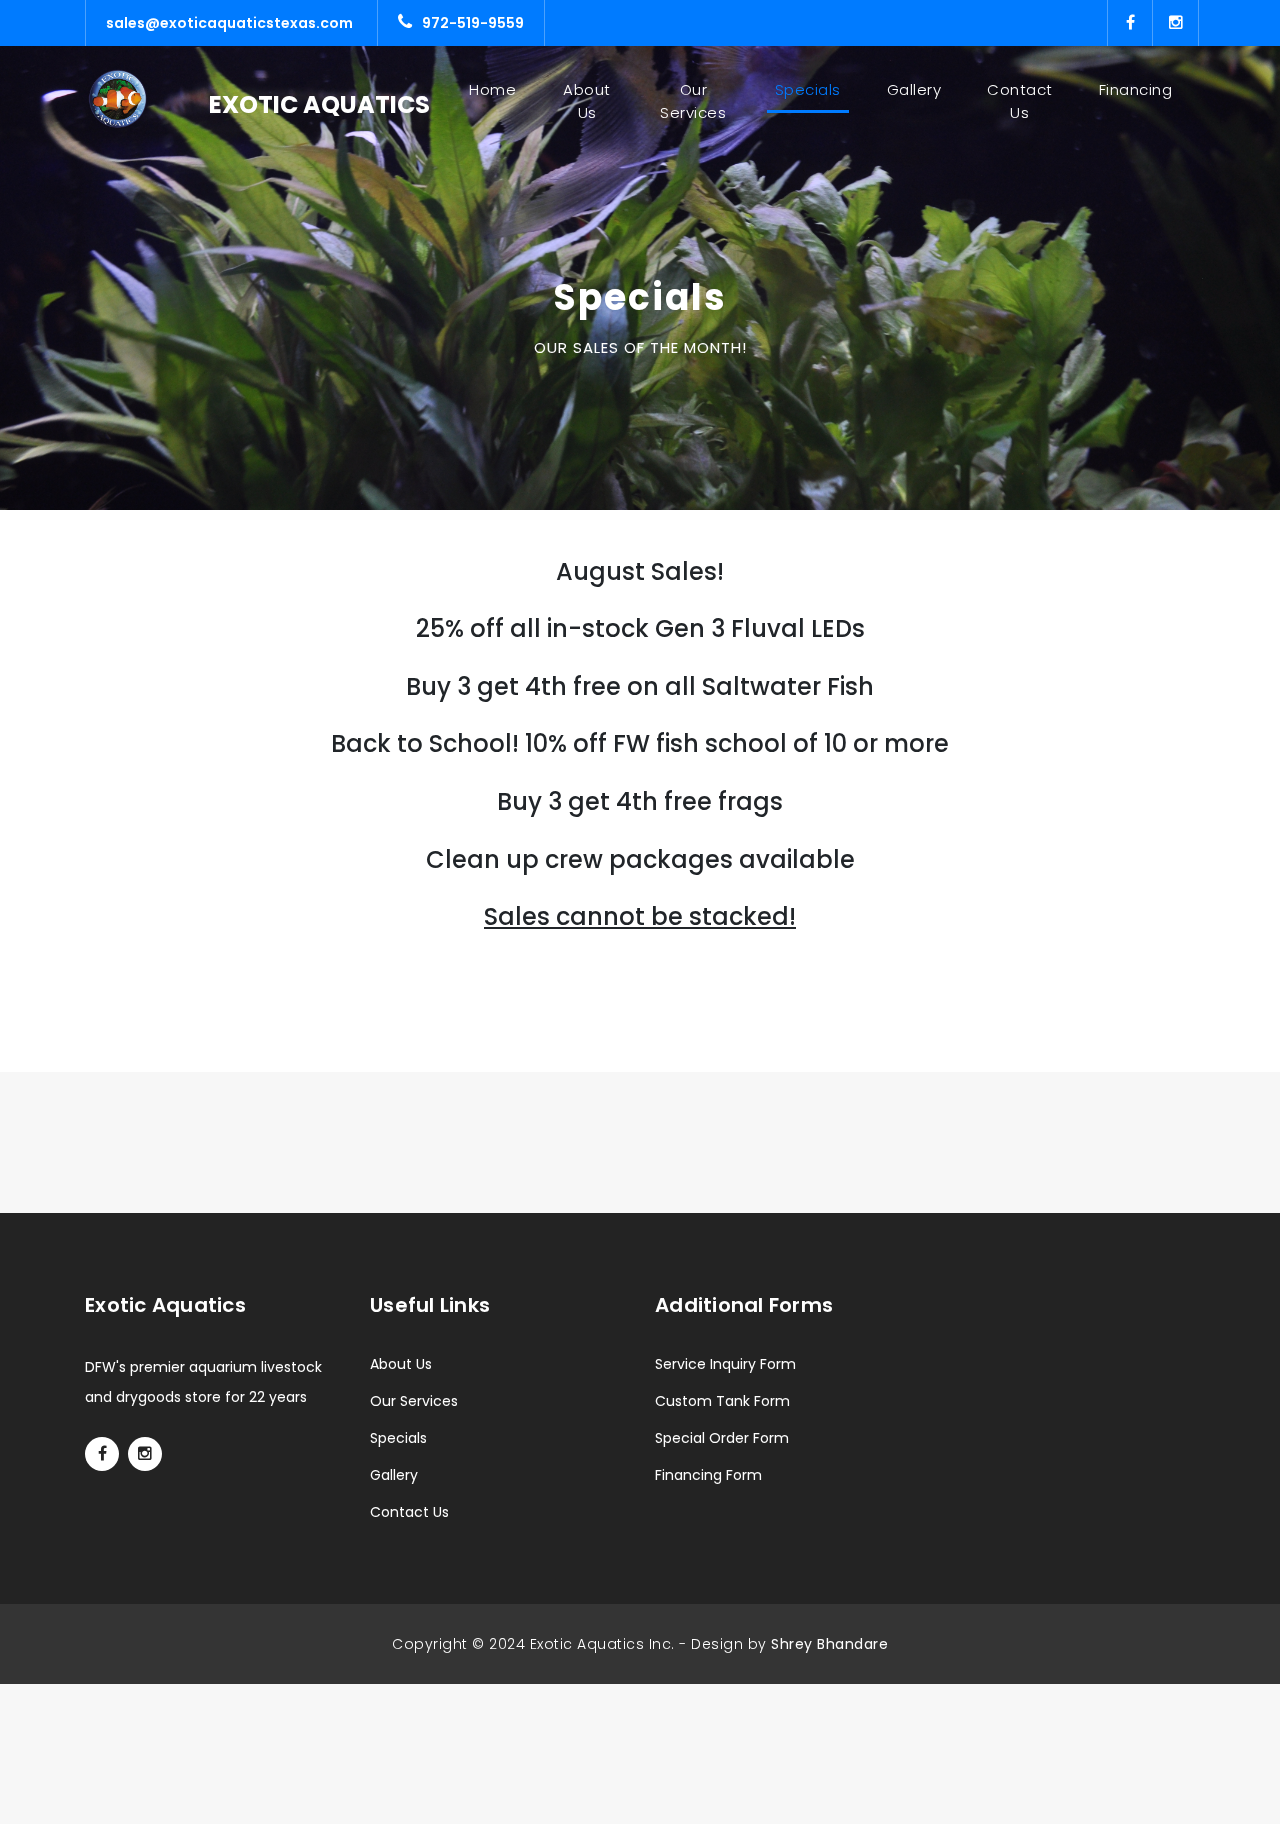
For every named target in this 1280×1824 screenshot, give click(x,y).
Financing (1136, 89)
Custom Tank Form (722, 1401)
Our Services (693, 101)
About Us (587, 101)
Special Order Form (722, 1438)
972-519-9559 (473, 23)
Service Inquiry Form (725, 1364)
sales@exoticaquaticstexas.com (229, 23)
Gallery (914, 89)
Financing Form (708, 1475)
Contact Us (1020, 101)
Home (496, 89)
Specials (808, 89)
